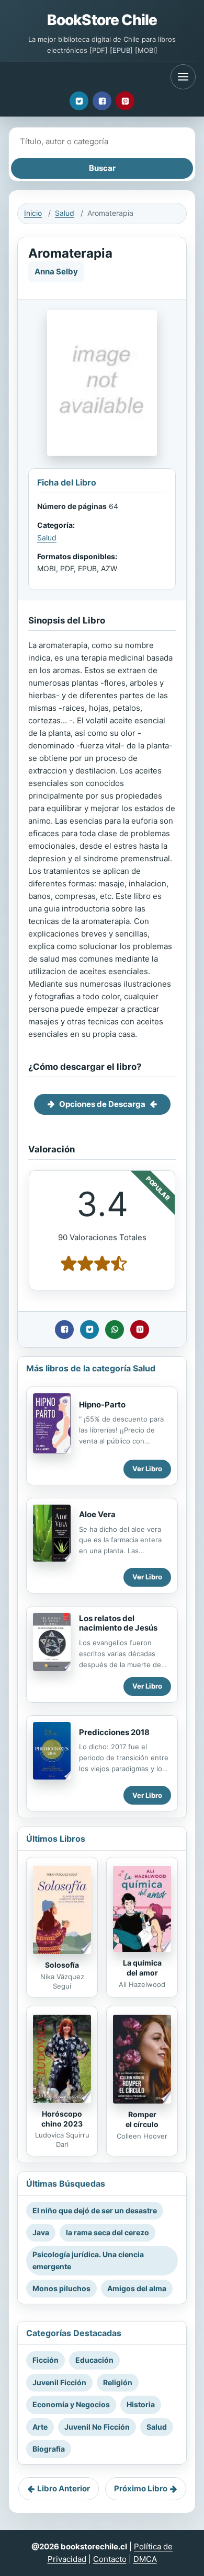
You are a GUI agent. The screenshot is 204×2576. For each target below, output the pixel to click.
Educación (94, 2360)
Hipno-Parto (102, 1405)
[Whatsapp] (115, 1330)
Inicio (33, 213)
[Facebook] (102, 101)
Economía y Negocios (71, 2404)
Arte (40, 2427)
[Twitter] (79, 101)
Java (41, 2232)
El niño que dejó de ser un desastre (95, 2210)
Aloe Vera (97, 1514)
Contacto (110, 2559)
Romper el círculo (142, 2119)
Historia (141, 2404)
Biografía (49, 2449)
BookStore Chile (102, 20)
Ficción (46, 2360)
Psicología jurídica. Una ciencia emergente (88, 2260)
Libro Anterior (64, 2488)
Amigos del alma (137, 2288)
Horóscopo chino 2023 (62, 2119)
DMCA (145, 2559)
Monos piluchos (61, 2288)
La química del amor (142, 1968)
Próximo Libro (141, 2488)
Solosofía (62, 1965)
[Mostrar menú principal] (183, 77)
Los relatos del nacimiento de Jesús (118, 1623)
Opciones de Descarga (102, 1104)
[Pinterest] (125, 101)
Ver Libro (147, 1469)
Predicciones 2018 (114, 1732)
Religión (118, 2382)
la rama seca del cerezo (107, 2232)
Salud (65, 213)
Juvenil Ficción (59, 2382)
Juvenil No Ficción (97, 2427)
